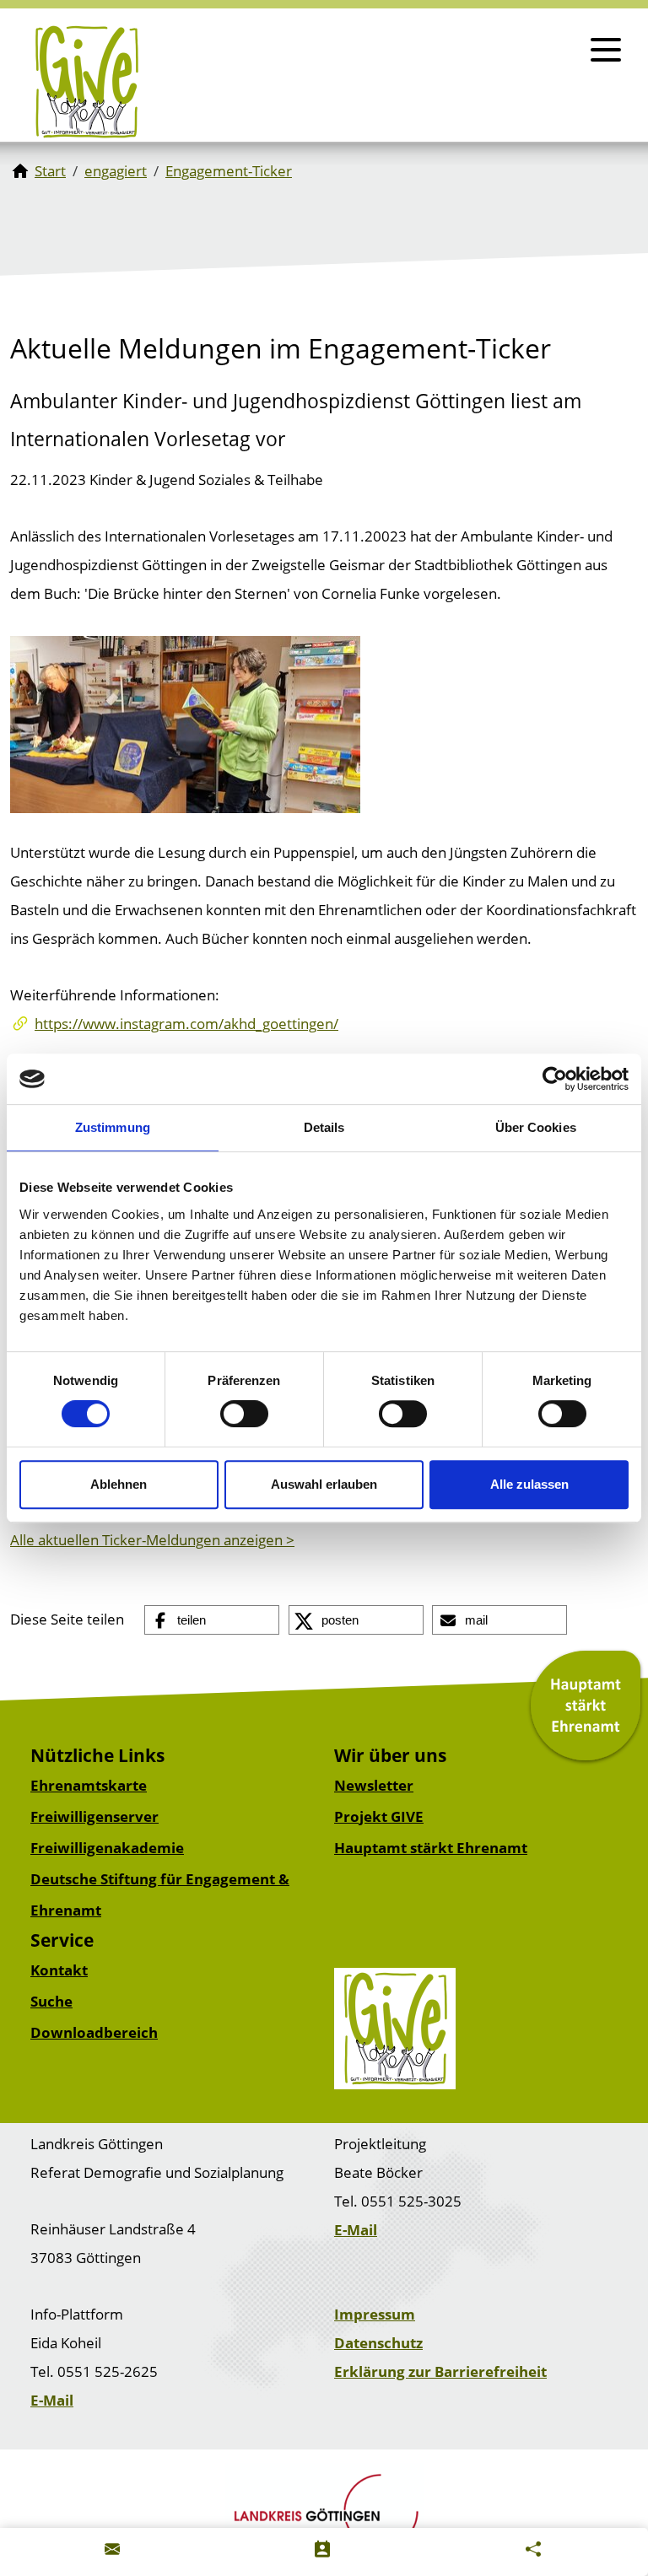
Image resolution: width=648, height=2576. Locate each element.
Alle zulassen (529, 1484)
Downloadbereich (94, 2032)
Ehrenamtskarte (89, 1785)
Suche (51, 2001)
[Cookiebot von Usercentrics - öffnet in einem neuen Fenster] (555, 1079)
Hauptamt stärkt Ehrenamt (431, 1848)
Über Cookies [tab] (536, 1127)
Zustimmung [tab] (113, 1127)
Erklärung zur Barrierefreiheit (440, 2371)
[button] (212, 1621)
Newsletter (374, 1785)
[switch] (244, 1414)
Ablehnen (119, 1484)
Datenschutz (378, 2343)
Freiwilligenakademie (107, 1848)
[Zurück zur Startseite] (86, 82)
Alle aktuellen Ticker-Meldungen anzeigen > (152, 1540)
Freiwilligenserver (94, 1816)
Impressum (375, 2314)
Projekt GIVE (379, 1816)
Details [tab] (324, 1127)
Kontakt (59, 1970)
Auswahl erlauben (324, 1484)
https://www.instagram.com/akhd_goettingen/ (186, 1024)
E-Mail (356, 2230)
